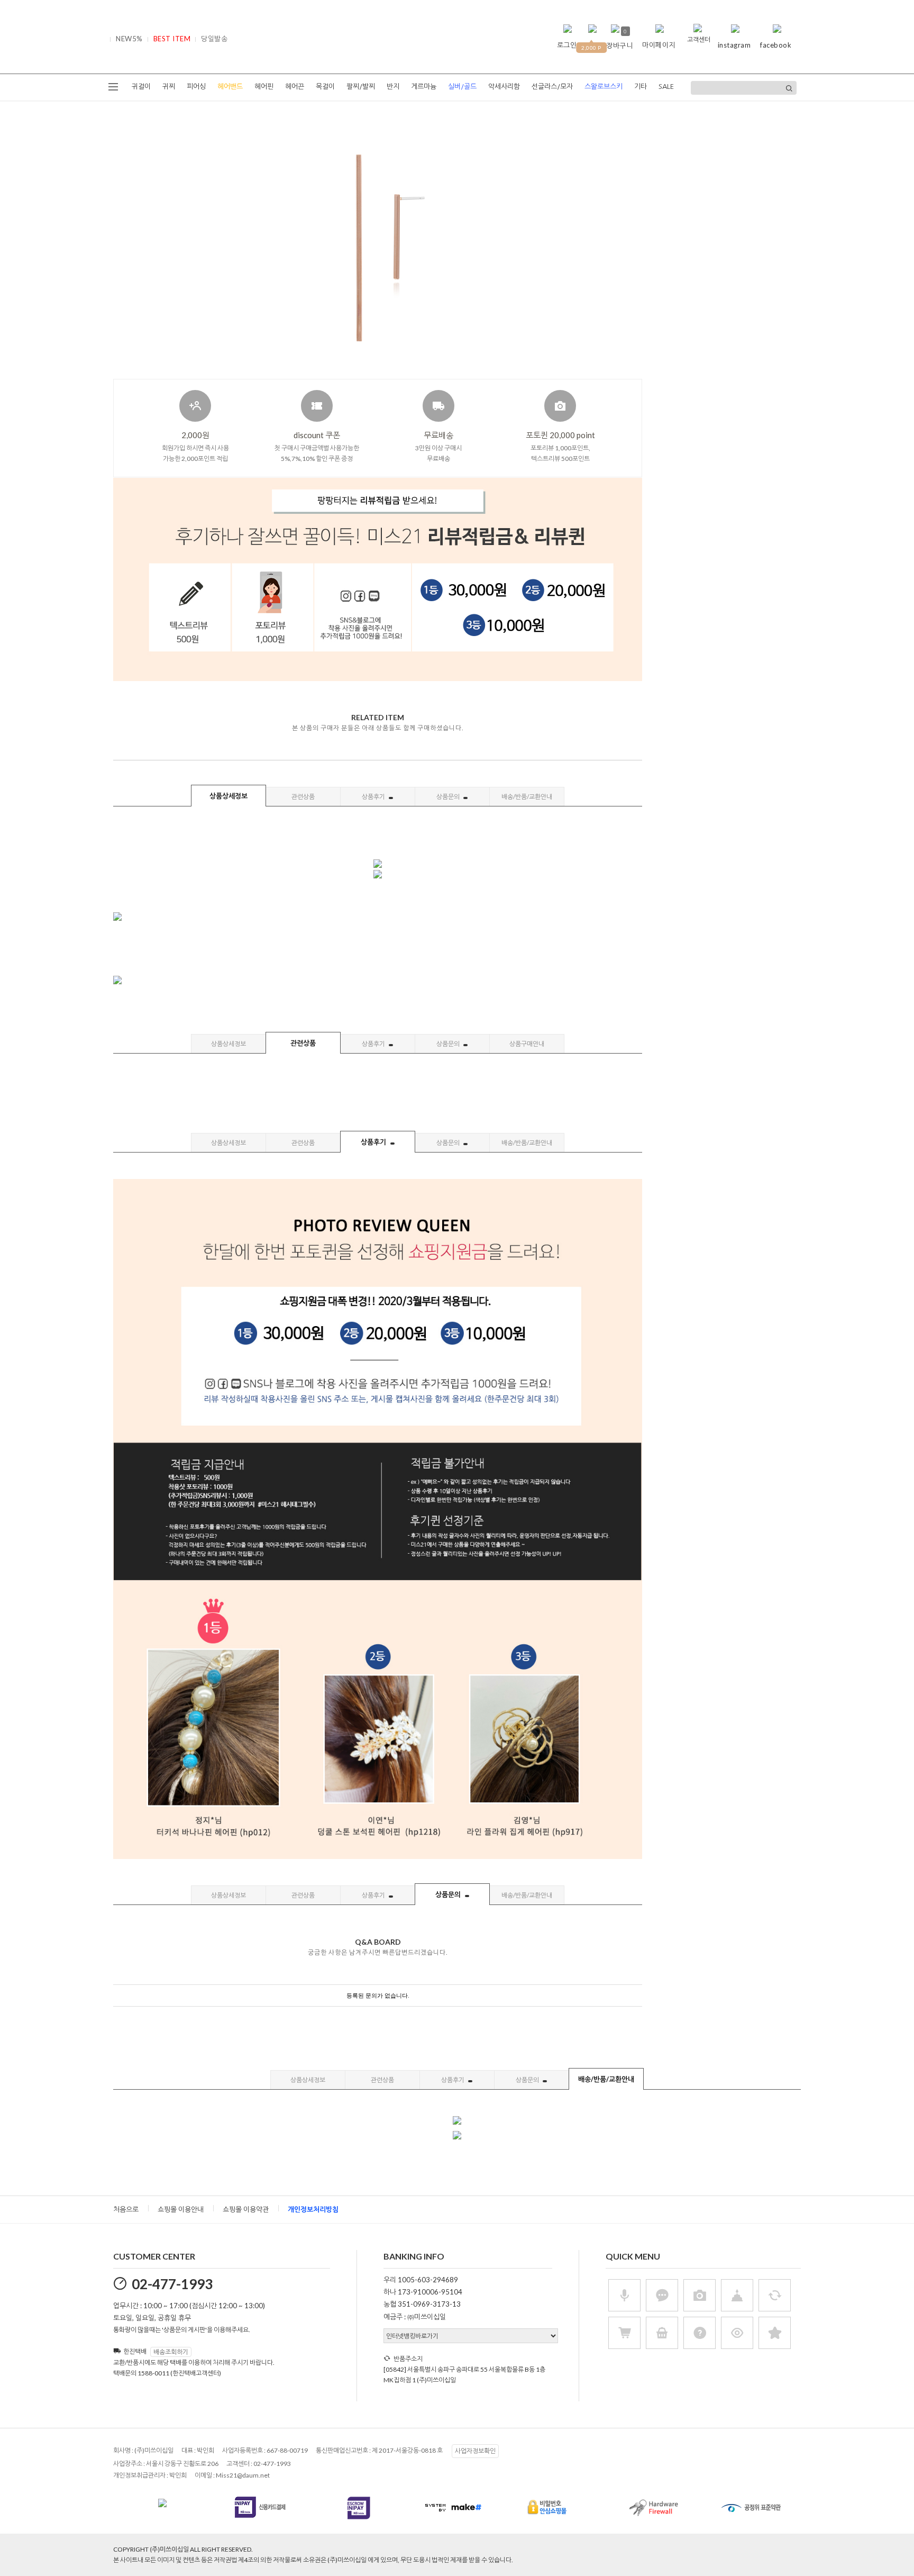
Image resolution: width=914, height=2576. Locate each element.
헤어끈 (295, 87)
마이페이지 (659, 45)
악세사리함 (504, 87)
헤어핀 (264, 87)
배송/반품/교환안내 (527, 797)
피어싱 (196, 87)
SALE (666, 87)
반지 (393, 87)
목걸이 (325, 87)
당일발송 (214, 39)
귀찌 (169, 87)
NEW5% (129, 39)
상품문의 (449, 797)
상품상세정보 (229, 796)
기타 (641, 87)
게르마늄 (424, 87)
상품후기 (374, 797)
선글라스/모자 (552, 87)
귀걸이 (141, 87)
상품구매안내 (527, 1044)
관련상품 (303, 797)
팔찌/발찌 (361, 87)
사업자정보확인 (475, 2451)
